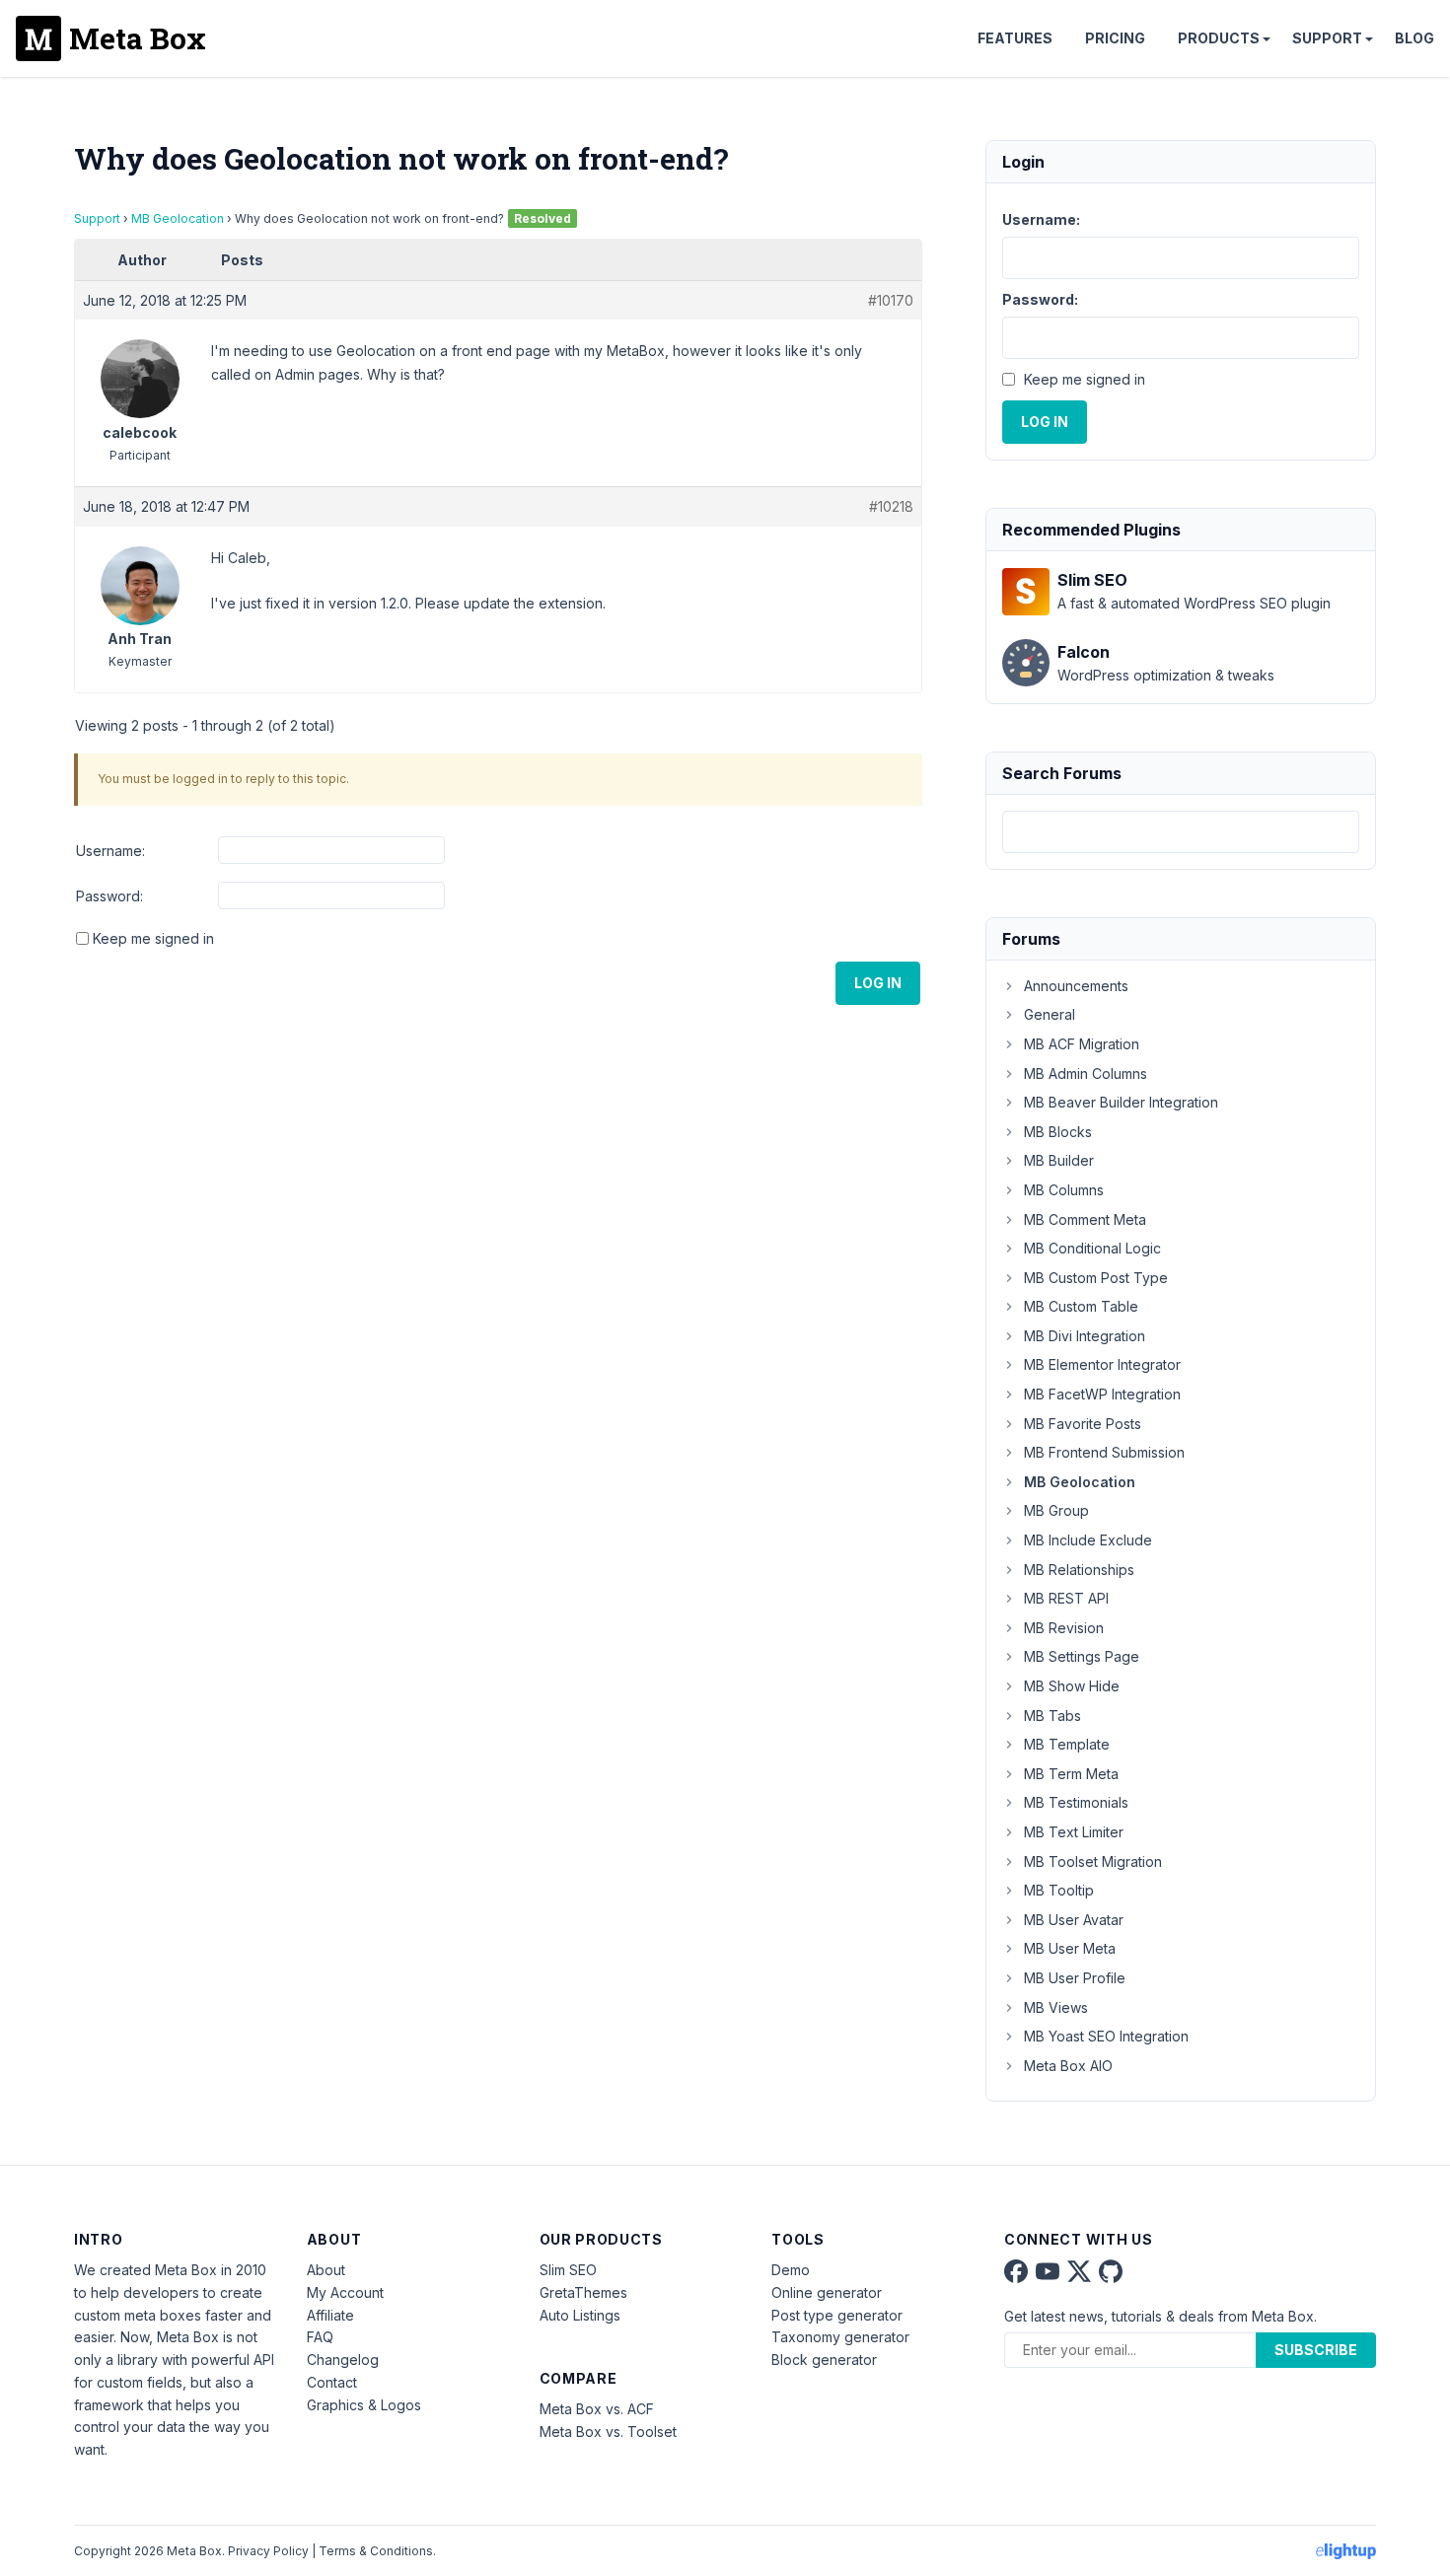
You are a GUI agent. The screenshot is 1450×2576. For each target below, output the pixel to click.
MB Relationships (1079, 1570)
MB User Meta (1070, 1948)
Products (1219, 38)
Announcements (1076, 986)
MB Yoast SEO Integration (1106, 2036)
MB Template (1067, 1744)
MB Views (1056, 2007)
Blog (1414, 38)
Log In (878, 983)
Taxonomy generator (840, 2337)
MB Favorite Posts (1083, 1424)
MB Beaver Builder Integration (1121, 1102)
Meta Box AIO (1068, 2066)
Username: (110, 851)
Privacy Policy (268, 2551)
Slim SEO (568, 2270)
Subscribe (1316, 2350)
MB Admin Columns (1086, 1073)
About (326, 2270)
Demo (791, 2270)
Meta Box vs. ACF (597, 2409)
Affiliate (330, 2315)
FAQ (320, 2337)
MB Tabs (1052, 1716)
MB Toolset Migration (1093, 1861)
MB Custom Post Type (1096, 1278)
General (1050, 1014)
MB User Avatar (1074, 1920)
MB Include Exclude (1088, 1540)
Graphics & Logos (364, 2405)
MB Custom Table (1081, 1306)
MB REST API (1066, 1598)
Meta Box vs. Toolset (608, 2432)
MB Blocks (1058, 1132)
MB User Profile (1075, 1978)
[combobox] (1181, 832)
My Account (345, 2292)
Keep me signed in (153, 938)
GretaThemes (583, 2292)
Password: (109, 896)
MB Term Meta (1071, 1774)
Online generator (827, 2292)
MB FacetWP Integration (1102, 1394)
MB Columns (1064, 1190)
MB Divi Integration (1085, 1336)
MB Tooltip (1059, 1890)
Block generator (824, 2360)
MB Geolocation (178, 218)
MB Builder (1059, 1160)
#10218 (891, 506)
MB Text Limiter (1074, 1832)
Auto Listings (580, 2315)
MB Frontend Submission (1104, 1452)
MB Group (1056, 1510)
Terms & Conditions (376, 2551)
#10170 (891, 300)
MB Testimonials (1076, 1802)
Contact (332, 2382)
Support (1327, 38)
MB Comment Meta (1085, 1219)
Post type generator (837, 2315)
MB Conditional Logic (1092, 1248)
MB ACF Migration (1082, 1044)
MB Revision (1064, 1628)
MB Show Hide (1072, 1686)
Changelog (343, 2360)
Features (1015, 38)
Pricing (1115, 38)
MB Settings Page (1082, 1656)
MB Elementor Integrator (1102, 1364)
